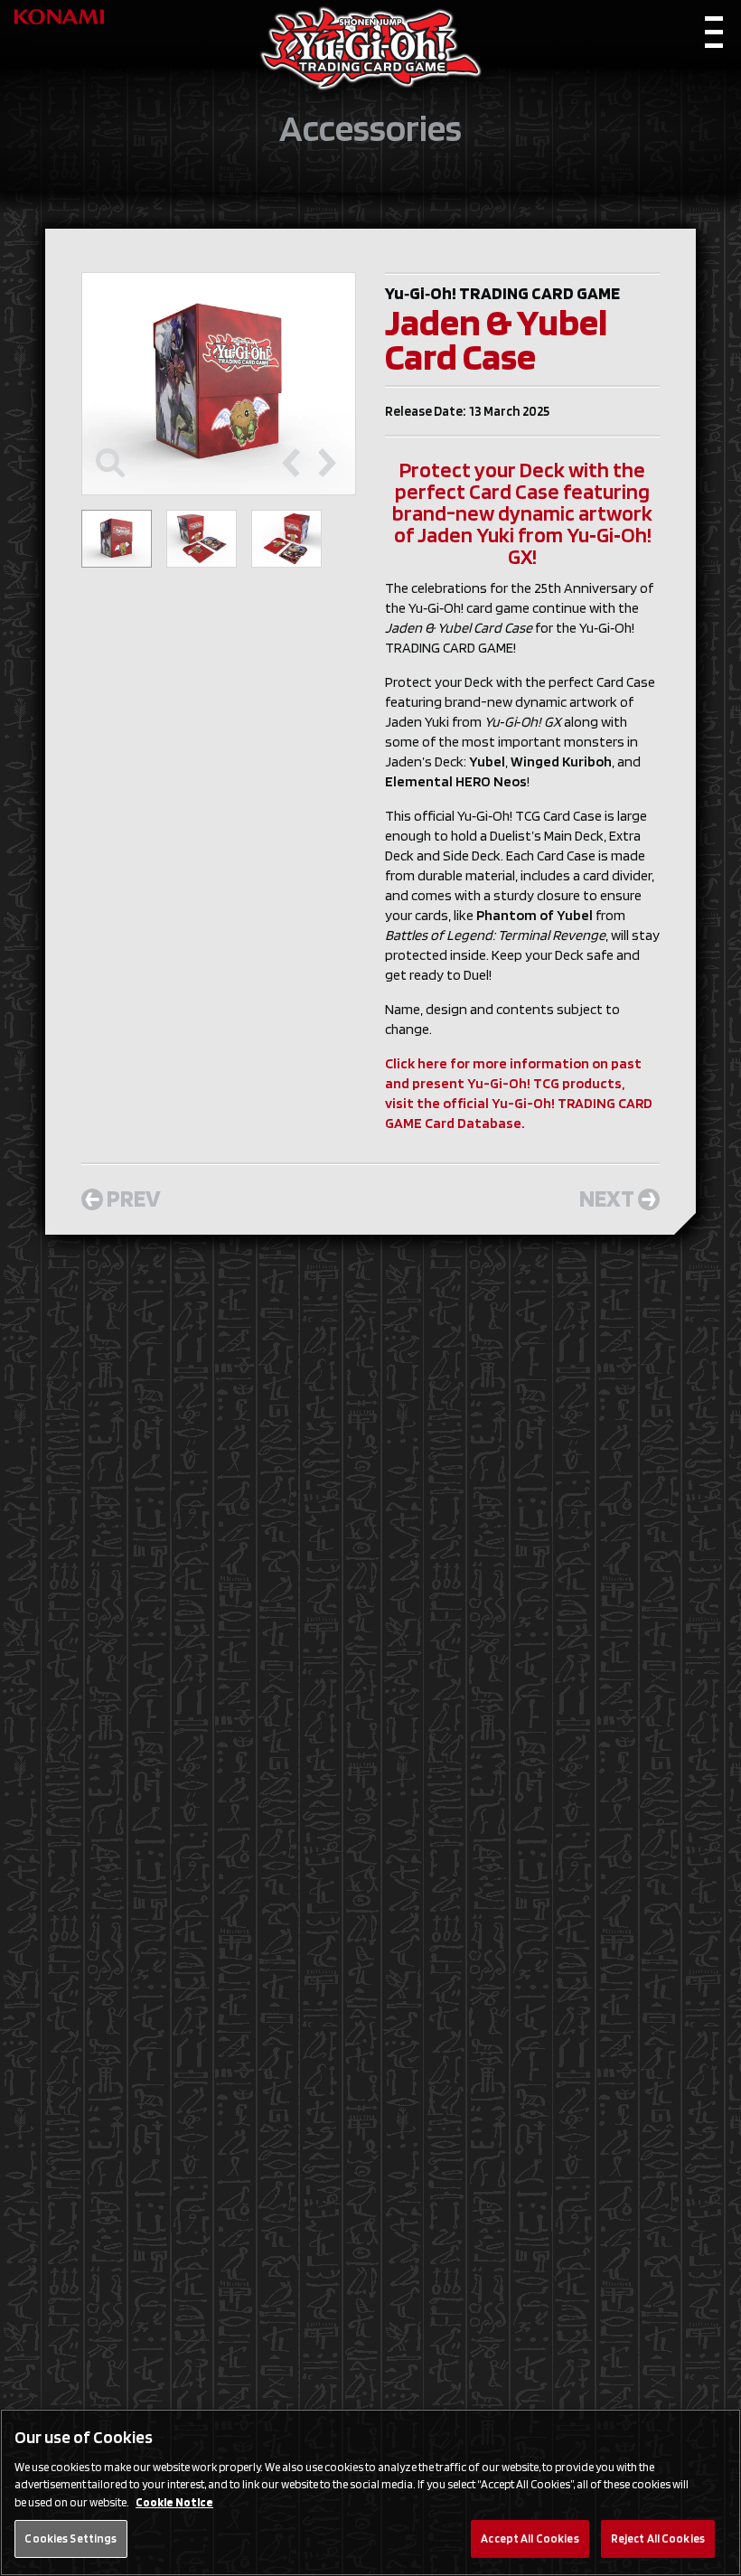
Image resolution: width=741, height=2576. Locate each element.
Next (607, 1198)
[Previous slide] (291, 463)
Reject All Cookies (658, 2538)
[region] (370, 2492)
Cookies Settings (70, 2538)
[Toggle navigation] (714, 37)
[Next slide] (327, 463)
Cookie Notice (174, 2502)
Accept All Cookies (530, 2538)
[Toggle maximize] (110, 463)
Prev (134, 1198)
